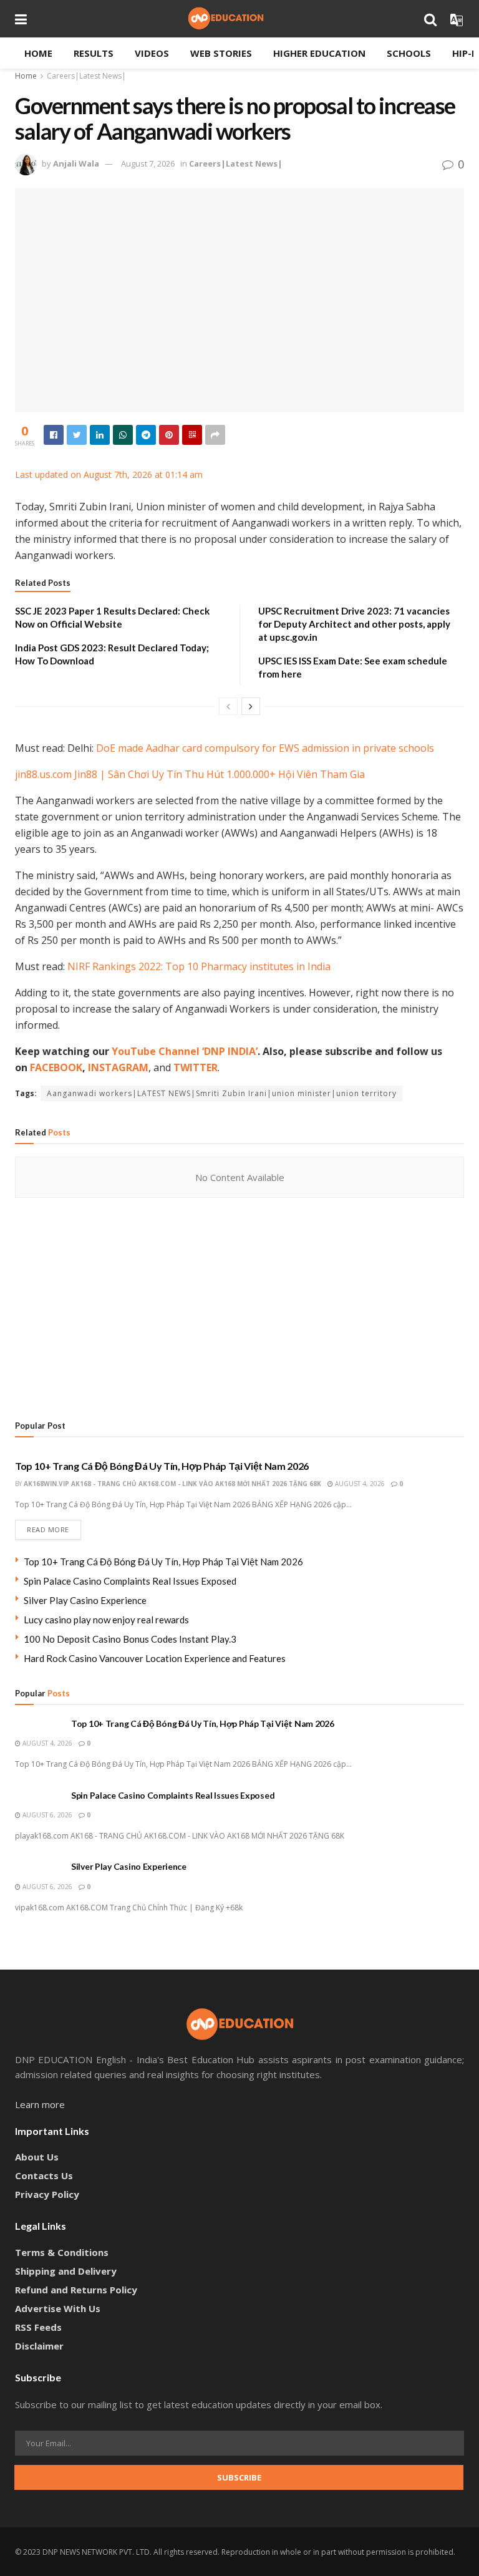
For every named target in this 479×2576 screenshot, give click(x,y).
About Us (37, 2157)
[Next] (251, 706)
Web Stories (221, 53)
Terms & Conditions (62, 2252)
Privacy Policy (47, 2194)
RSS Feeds (38, 2327)
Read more (48, 1529)
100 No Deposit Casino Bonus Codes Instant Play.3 (130, 1639)
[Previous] (228, 706)
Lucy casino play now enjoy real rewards (106, 1620)
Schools (409, 53)
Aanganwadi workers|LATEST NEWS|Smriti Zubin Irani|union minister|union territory (222, 1093)
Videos (152, 53)
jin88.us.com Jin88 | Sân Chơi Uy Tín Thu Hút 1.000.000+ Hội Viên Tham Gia (190, 774)
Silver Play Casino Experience (85, 1600)
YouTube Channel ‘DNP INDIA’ (185, 1051)
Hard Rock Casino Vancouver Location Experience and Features (155, 1658)
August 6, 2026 (46, 1815)
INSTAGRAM (118, 1067)
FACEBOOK (56, 1067)
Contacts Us (44, 2175)
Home (38, 53)
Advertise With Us (58, 2308)
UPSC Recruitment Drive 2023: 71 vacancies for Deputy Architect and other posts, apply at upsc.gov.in (354, 624)
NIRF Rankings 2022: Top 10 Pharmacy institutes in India (199, 966)
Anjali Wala (76, 163)
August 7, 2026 (148, 163)
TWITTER (196, 1067)
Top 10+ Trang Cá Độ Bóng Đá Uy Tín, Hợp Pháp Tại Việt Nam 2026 (162, 1466)
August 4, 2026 (359, 1484)
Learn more (40, 2104)
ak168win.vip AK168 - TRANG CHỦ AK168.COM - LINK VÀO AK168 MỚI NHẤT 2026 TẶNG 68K (172, 1484)
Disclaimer (39, 2346)
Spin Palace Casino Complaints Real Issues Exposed (130, 1581)
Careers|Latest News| (86, 76)
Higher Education (319, 53)
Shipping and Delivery (66, 2271)
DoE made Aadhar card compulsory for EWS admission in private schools (265, 748)
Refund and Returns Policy (76, 2290)
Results (94, 53)
